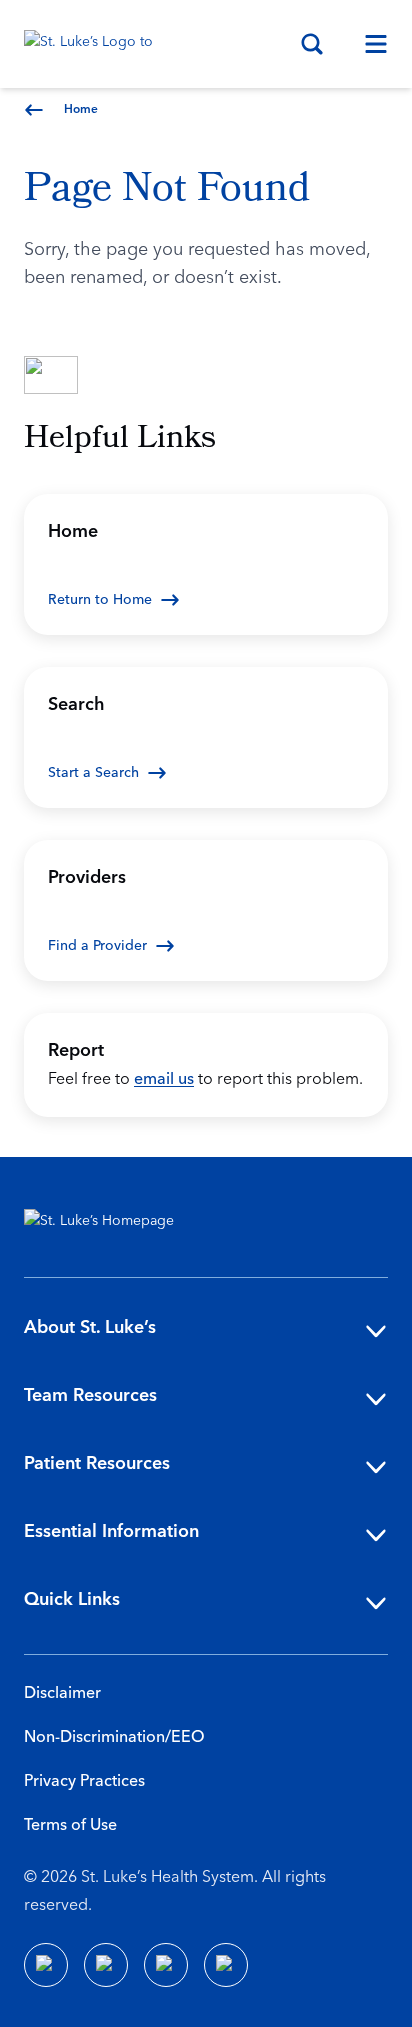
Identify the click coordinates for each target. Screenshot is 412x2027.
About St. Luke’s (90, 1327)
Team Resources (90, 1395)
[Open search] (312, 44)
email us (164, 1079)
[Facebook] (46, 1965)
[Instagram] (226, 1965)
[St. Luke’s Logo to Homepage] (98, 44)
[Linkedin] (106, 1965)
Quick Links (72, 1599)
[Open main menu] (368, 44)
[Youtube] (166, 1965)
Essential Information (111, 1531)
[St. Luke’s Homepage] (109, 1225)
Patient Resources (97, 1463)
